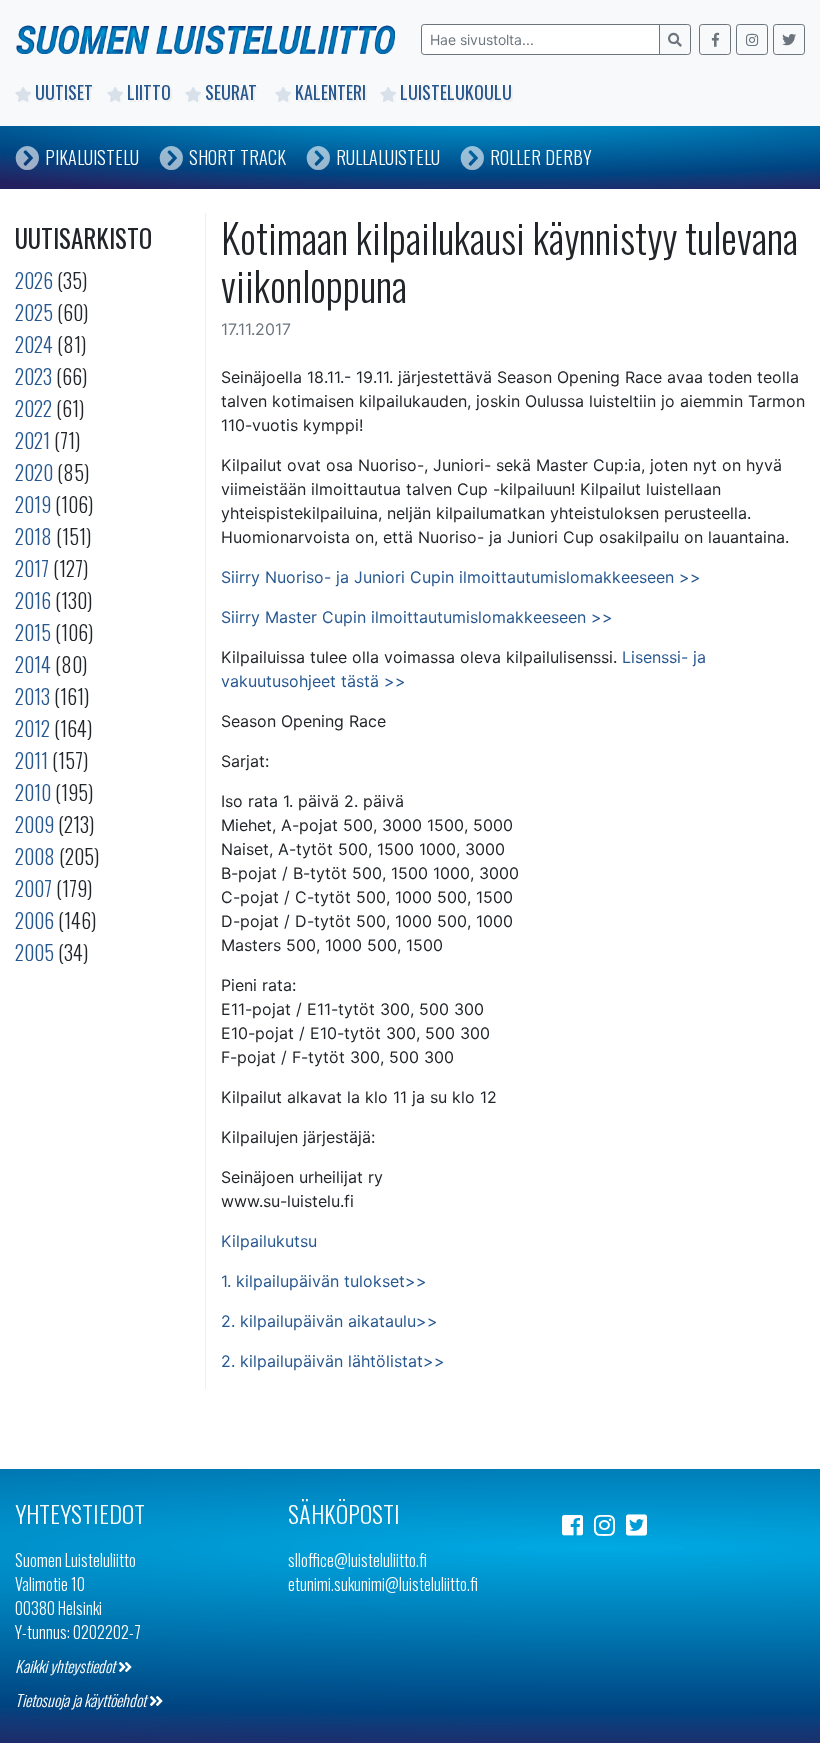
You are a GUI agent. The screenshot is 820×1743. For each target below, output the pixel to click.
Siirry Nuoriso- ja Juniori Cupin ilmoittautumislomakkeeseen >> (461, 577)
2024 (34, 344)
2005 (34, 952)
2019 (33, 504)
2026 (34, 280)
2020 (34, 472)
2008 (35, 856)
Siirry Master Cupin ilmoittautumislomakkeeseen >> (417, 617)
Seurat (233, 92)
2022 (33, 408)
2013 (32, 696)
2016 (33, 600)
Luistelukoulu (456, 92)
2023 (33, 376)
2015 (33, 632)
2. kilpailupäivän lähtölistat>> (333, 1361)
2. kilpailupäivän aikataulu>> (329, 1321)
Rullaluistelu (388, 157)
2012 (32, 728)
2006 (34, 920)
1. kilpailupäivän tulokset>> (324, 1281)
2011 (31, 760)
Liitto (149, 92)
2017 (32, 568)
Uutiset (64, 92)
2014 (33, 664)
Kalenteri (330, 92)
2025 (34, 312)
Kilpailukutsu (269, 1241)
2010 (33, 792)
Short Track (237, 157)
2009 (34, 824)
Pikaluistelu (92, 157)
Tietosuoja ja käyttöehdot (82, 1700)
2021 (32, 440)
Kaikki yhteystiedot (66, 1666)
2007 (33, 888)
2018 (33, 536)
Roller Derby (541, 157)
